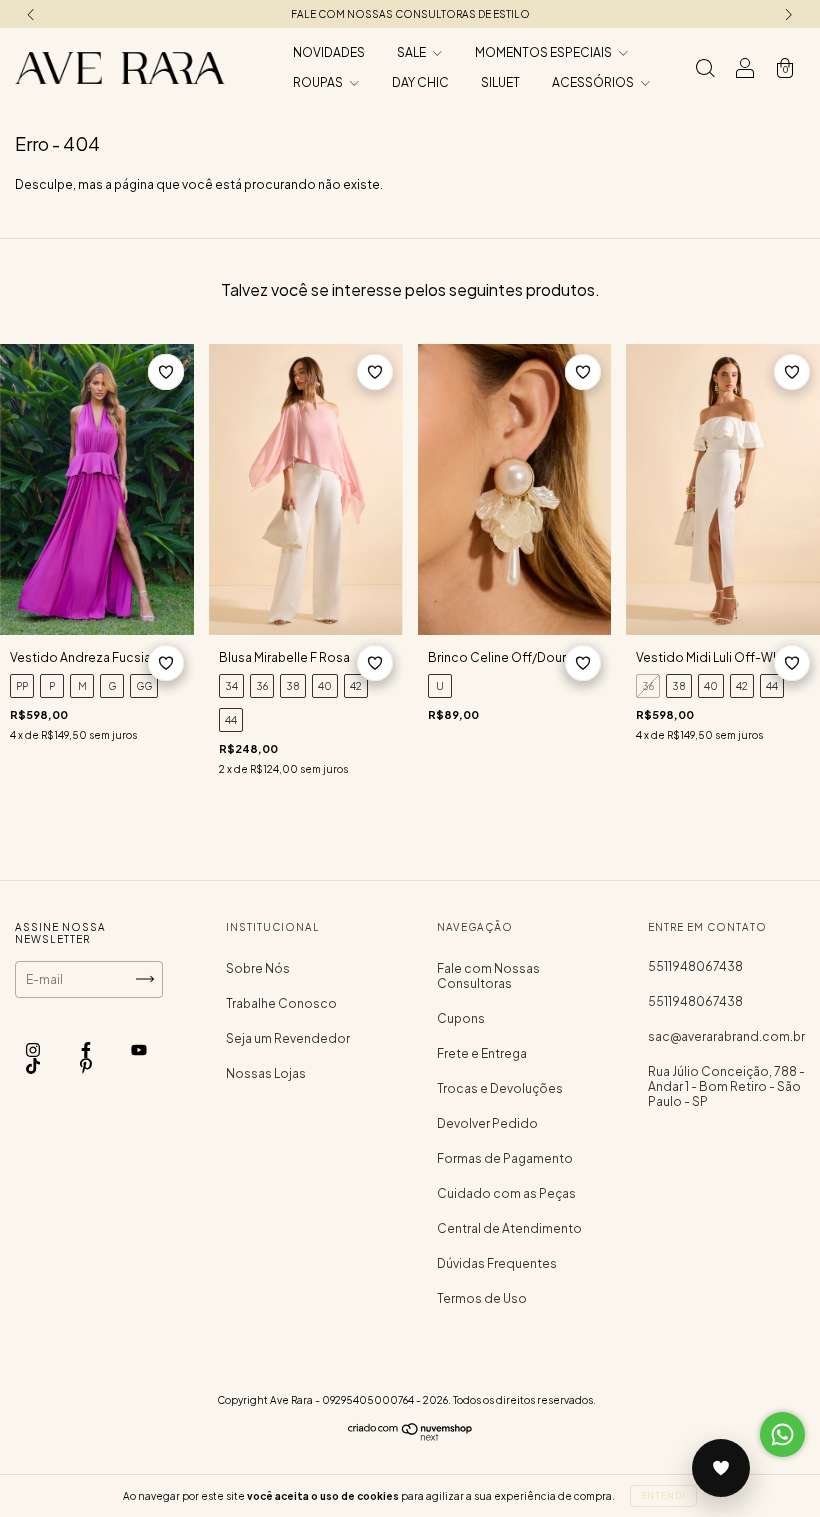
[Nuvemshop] (410, 1436)
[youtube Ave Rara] (139, 1049)
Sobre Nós (258, 968)
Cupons (461, 1018)
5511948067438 (695, 966)
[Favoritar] (166, 372)
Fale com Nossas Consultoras (488, 976)
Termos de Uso (482, 1298)
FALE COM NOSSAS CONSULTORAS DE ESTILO (410, 14)
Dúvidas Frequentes (497, 1263)
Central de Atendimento (509, 1228)
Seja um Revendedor (288, 1038)
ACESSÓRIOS (594, 82)
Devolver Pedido (487, 1123)
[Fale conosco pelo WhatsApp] (782, 1434)
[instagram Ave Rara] (34, 1049)
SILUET (500, 82)
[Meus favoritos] (721, 1468)
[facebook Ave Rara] (87, 1049)
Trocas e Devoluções (500, 1088)
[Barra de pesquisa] (705, 70)
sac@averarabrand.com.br (726, 1036)
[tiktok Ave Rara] (34, 1065)
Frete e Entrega (482, 1053)
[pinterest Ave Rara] (86, 1065)
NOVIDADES (329, 52)
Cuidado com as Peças (506, 1193)
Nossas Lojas (266, 1073)
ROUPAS (319, 82)
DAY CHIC (420, 82)
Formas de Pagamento (505, 1158)
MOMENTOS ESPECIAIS (544, 52)
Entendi (663, 1496)
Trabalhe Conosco (281, 1003)
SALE (412, 52)
